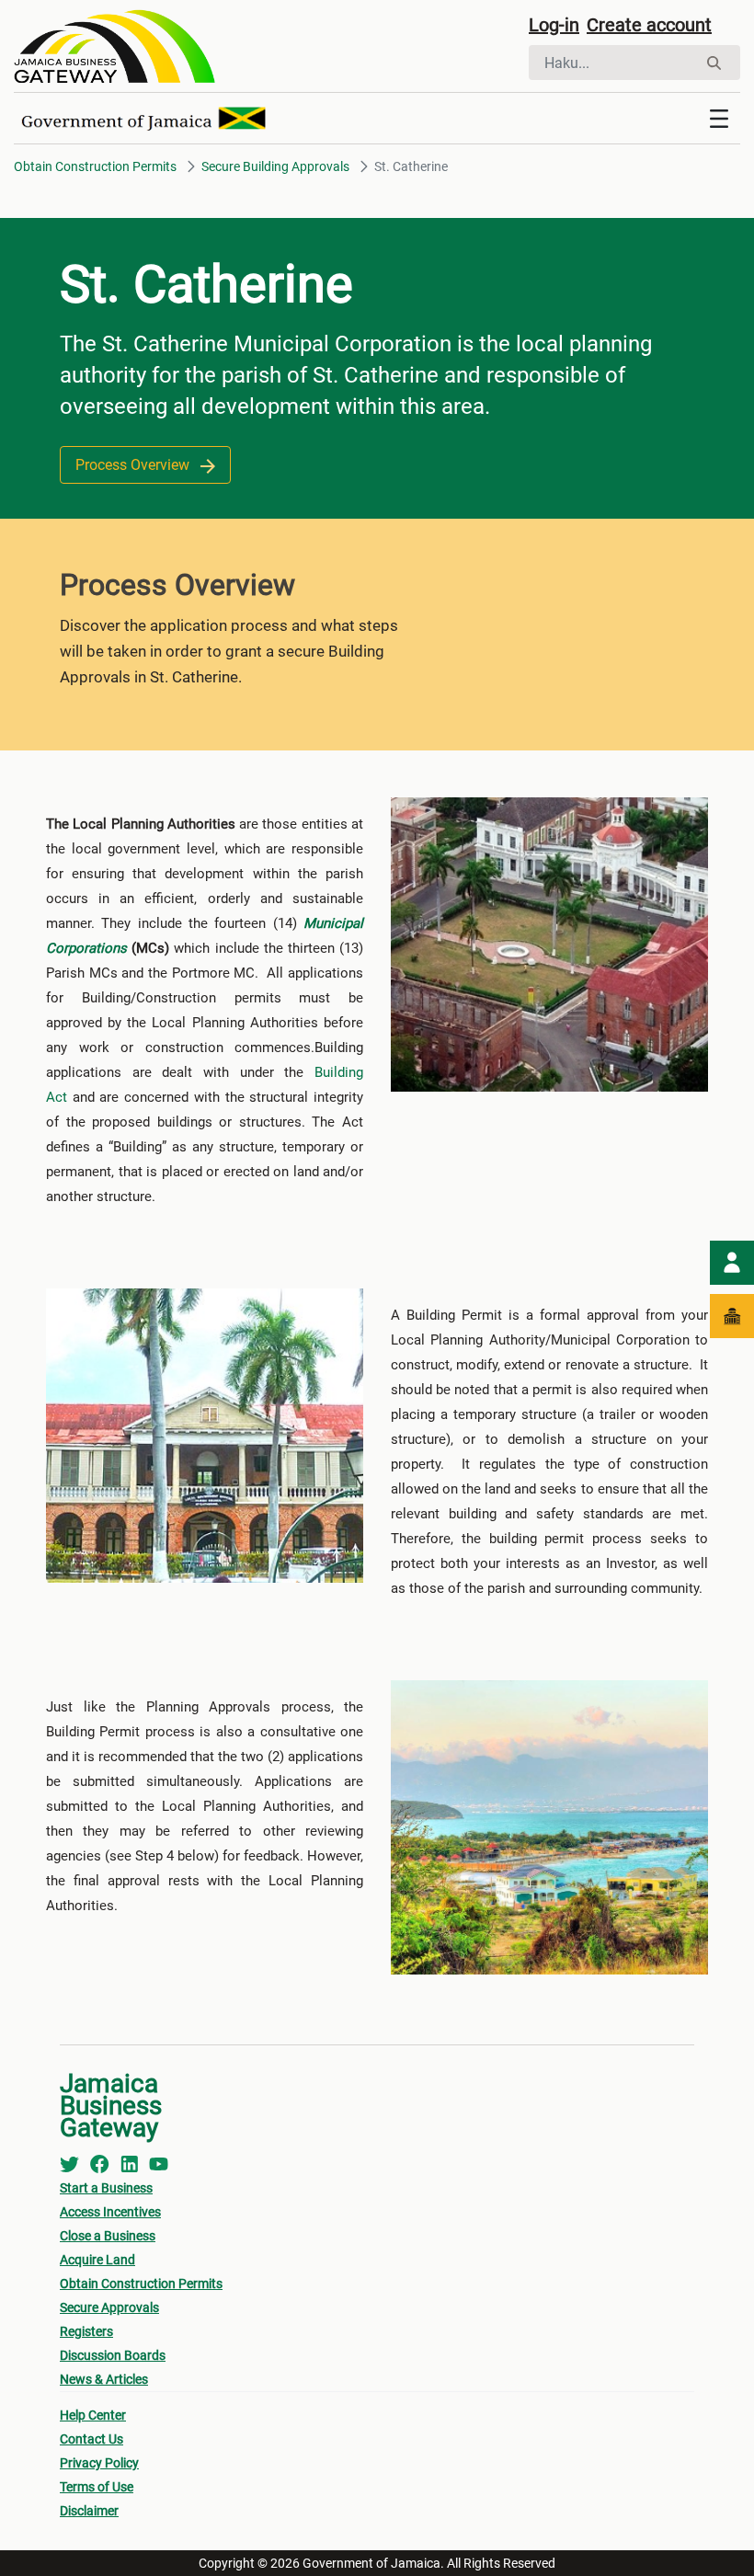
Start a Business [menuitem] (106, 2188)
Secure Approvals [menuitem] (109, 2307)
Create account (649, 25)
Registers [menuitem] (86, 2331)
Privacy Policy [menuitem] (99, 2463)
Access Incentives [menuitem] (110, 2212)
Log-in (554, 25)
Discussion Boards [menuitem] (113, 2355)
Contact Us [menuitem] (91, 2439)
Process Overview (134, 465)
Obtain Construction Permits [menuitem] (141, 2284)
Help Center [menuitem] (93, 2415)
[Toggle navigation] (719, 119)
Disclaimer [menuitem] (89, 2511)
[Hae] (714, 63)
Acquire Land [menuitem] (97, 2260)
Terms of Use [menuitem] (97, 2487)
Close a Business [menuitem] (108, 2236)
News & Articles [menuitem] (104, 2379)
